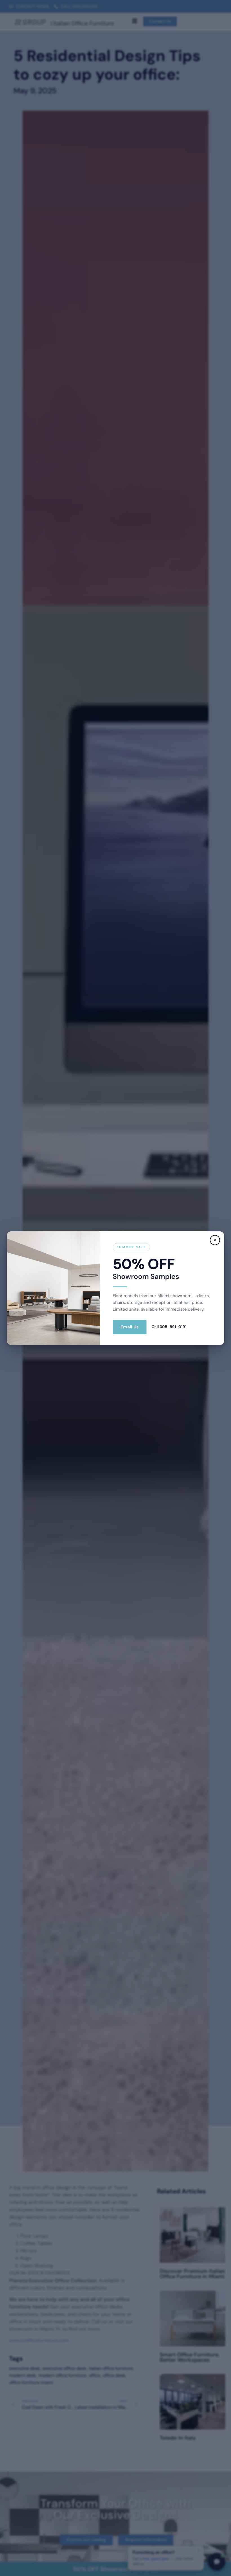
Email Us (130, 1327)
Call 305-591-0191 (169, 1327)
